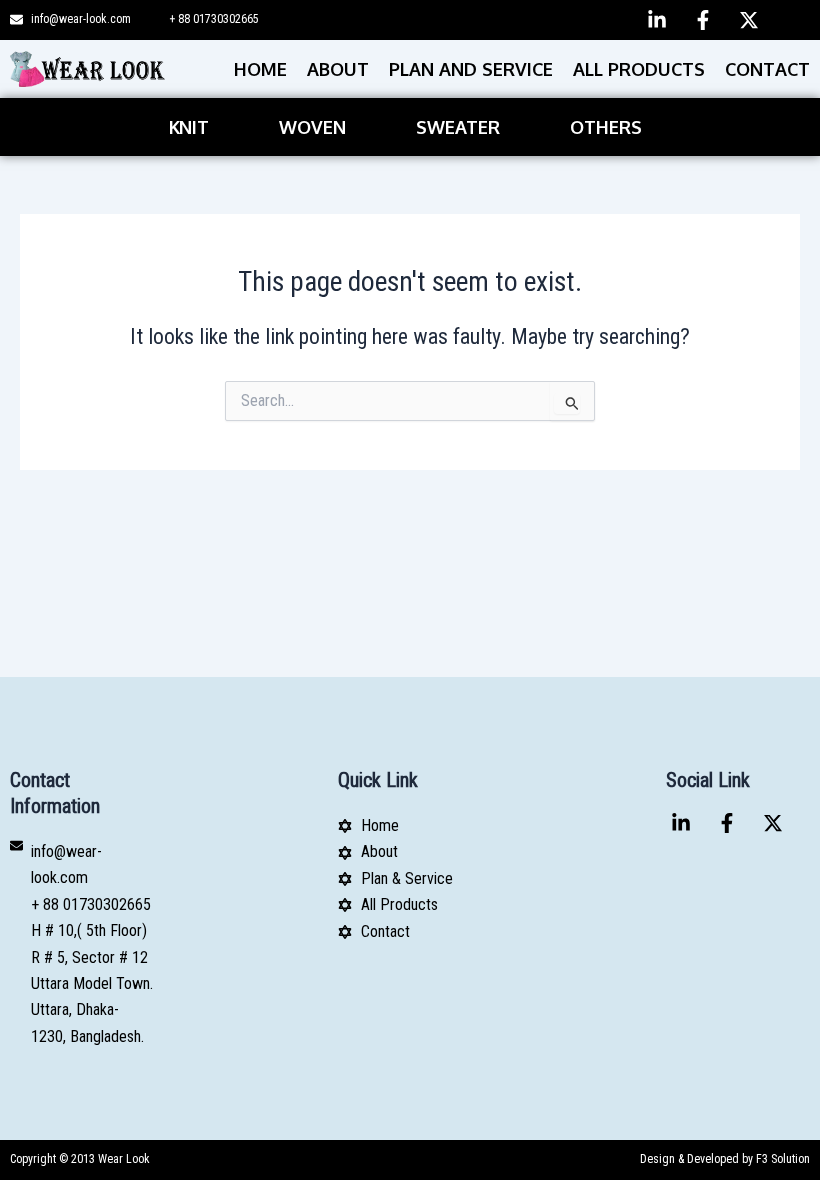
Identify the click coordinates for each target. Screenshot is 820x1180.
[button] (194, 127)
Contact (767, 69)
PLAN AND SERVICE (471, 69)
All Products (639, 69)
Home (260, 69)
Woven (312, 127)
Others (606, 127)
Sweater (458, 127)
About (338, 69)
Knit (189, 127)
